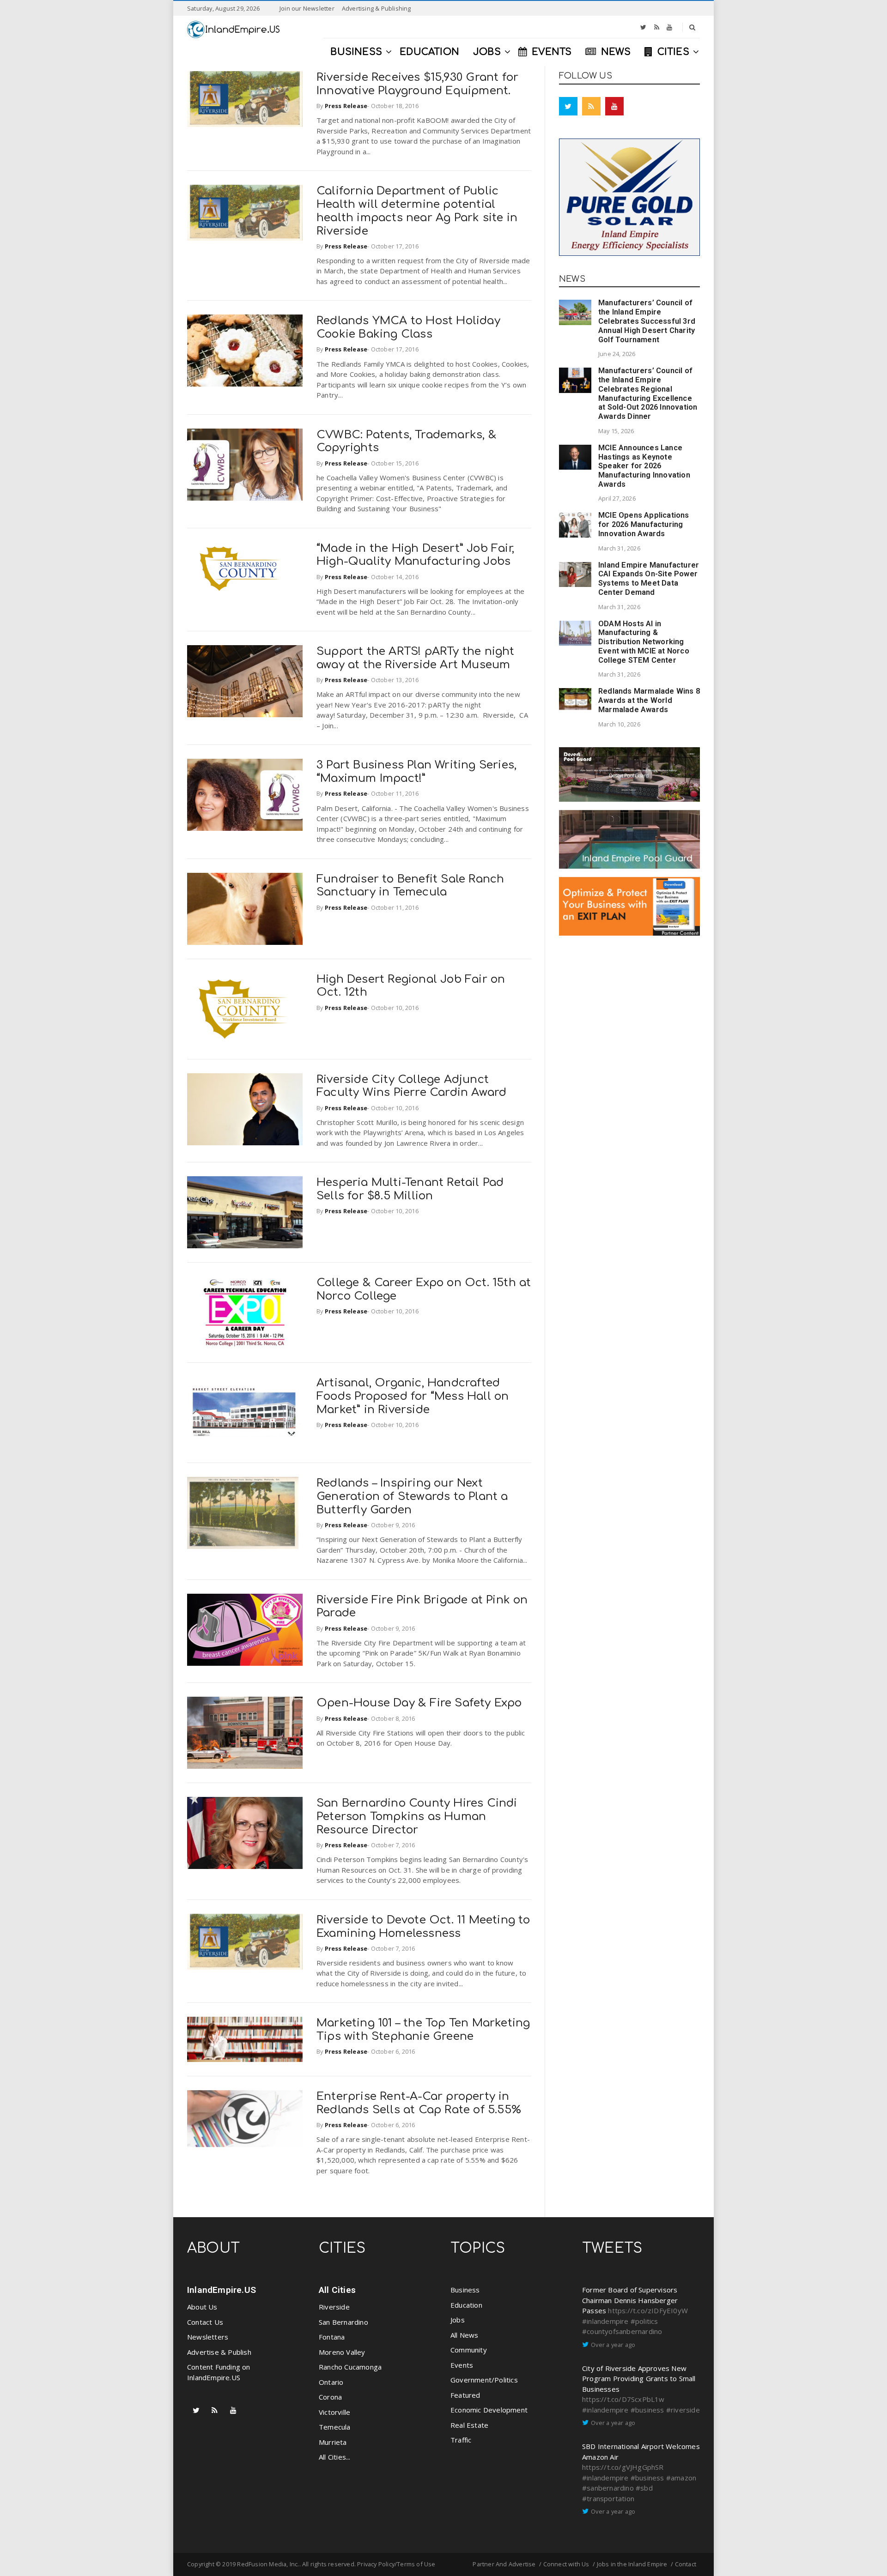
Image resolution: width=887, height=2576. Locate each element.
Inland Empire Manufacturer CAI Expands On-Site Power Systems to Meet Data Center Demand (649, 579)
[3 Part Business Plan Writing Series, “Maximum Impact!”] (245, 795)
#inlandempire (605, 2321)
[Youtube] (669, 27)
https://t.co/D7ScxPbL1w (623, 2399)
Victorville (334, 2412)
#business (647, 2410)
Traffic (461, 2440)
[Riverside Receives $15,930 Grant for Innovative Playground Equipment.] (245, 99)
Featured (465, 2395)
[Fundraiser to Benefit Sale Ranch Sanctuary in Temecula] (245, 909)
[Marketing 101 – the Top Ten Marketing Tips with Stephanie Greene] (245, 2039)
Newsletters (208, 2337)
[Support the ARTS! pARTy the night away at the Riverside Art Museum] (245, 681)
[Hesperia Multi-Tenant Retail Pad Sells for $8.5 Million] (245, 1212)
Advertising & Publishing (377, 8)
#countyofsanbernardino (622, 2331)
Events (462, 2365)
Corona (330, 2397)
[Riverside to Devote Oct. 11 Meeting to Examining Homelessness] (245, 1942)
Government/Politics (484, 2380)
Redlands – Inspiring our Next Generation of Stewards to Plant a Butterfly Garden (412, 1497)
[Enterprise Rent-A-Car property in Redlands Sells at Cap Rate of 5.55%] (245, 2119)
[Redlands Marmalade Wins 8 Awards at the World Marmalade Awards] (575, 699)
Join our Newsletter (307, 8)
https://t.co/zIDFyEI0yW (648, 2310)
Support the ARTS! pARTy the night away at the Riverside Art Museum (416, 658)
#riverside (683, 2410)
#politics (644, 2321)
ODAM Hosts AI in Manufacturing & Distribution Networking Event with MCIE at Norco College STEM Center (644, 642)
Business (465, 2290)
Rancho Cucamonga (350, 2367)
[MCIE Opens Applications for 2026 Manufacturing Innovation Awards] (575, 525)
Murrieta (333, 2442)
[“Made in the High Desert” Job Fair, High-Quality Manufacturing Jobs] (245, 571)
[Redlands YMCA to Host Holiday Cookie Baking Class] (245, 351)
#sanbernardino (608, 2488)
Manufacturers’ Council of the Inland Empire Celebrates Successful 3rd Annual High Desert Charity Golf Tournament (647, 321)
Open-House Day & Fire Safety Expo (419, 1703)
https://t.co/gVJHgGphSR (623, 2467)
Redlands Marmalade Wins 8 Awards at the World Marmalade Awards (649, 700)
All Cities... (335, 2457)
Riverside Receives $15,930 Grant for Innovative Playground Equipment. (417, 84)
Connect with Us (566, 2564)
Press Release (346, 106)
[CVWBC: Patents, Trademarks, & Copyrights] (245, 465)
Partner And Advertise (504, 2564)
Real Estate (469, 2425)
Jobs (458, 2320)
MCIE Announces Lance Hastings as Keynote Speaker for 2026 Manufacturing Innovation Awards (644, 466)
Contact (686, 2564)
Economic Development (489, 2410)
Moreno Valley (342, 2352)
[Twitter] (643, 27)
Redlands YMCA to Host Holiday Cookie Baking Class (408, 327)
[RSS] (657, 27)
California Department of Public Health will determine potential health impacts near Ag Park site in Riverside (417, 211)
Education (466, 2305)
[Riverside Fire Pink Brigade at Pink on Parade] (245, 1630)
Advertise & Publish (219, 2352)
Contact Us (205, 2322)
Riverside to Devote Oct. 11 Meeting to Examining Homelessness (423, 1927)
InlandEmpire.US (222, 2290)
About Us (202, 2307)
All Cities (337, 2290)
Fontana (332, 2337)
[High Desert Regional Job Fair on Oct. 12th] (245, 1009)
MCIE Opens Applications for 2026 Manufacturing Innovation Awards (644, 524)
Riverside (334, 2307)
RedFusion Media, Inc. (268, 2564)
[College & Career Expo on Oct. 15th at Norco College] (245, 1312)
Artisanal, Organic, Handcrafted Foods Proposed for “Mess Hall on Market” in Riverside (413, 1396)
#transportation (608, 2498)
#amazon (681, 2478)
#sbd (644, 2488)
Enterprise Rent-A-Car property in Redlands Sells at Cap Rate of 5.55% (419, 2103)
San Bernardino (343, 2322)
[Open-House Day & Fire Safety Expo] (245, 1733)
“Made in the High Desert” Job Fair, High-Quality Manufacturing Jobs (415, 555)
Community (469, 2350)
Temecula (335, 2427)
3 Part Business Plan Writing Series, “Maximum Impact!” (416, 772)
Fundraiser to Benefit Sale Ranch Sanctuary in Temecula (410, 886)
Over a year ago (613, 2345)
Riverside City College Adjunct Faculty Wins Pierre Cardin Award (411, 1086)
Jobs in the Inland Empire (632, 2564)
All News (465, 2335)
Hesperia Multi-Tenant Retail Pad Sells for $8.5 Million (410, 1189)
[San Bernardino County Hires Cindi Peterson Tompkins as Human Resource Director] (245, 1833)
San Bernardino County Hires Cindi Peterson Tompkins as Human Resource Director (417, 1817)
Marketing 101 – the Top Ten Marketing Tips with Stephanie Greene (423, 2030)
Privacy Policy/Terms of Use (396, 2564)
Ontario (331, 2382)
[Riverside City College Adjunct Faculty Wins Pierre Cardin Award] (245, 1109)
